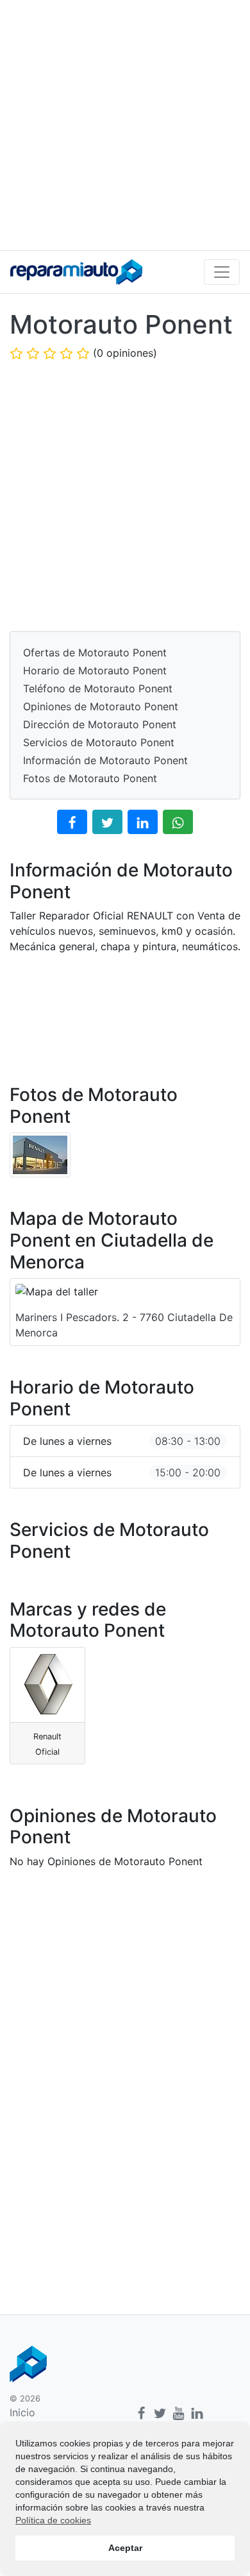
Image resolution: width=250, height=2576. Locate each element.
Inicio (22, 2412)
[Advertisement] (125, 125)
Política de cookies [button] (53, 2520)
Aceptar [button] (125, 2548)
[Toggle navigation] (222, 272)
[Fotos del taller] (40, 1154)
